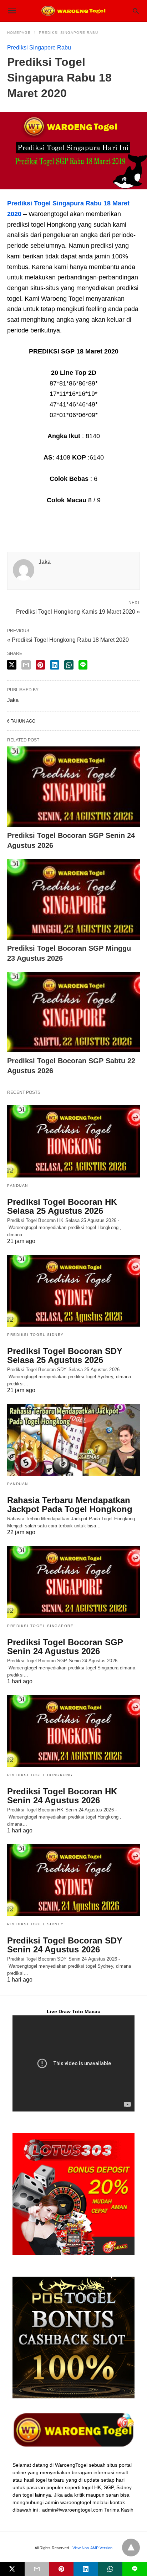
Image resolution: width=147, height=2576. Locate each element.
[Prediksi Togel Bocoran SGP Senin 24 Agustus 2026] (73, 787)
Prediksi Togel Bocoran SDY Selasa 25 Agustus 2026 (65, 1355)
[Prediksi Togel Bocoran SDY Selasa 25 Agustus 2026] (73, 1291)
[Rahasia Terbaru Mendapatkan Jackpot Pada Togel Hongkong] (73, 1440)
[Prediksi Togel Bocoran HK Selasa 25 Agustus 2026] (73, 1141)
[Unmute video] (73, 2063)
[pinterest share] (40, 665)
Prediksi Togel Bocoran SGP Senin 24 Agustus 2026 (65, 1647)
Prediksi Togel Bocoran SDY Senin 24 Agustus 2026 (65, 1945)
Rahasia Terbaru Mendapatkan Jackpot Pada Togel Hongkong (70, 1505)
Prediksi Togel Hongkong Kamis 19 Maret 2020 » (78, 611)
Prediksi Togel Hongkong (40, 1775)
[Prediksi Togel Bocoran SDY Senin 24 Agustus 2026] (73, 1880)
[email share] (26, 665)
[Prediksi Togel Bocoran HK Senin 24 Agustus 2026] (73, 1731)
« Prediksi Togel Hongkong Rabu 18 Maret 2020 (68, 640)
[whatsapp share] (69, 665)
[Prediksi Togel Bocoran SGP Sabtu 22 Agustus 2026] (73, 1012)
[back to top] (131, 2548)
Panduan (18, 1185)
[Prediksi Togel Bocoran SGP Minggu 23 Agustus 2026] (73, 899)
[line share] (83, 665)
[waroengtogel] (73, 11)
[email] (37, 2569)
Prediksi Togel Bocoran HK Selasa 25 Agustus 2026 (62, 1206)
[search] (136, 11)
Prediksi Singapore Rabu (69, 33)
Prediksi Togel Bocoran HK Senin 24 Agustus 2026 (62, 1796)
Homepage (19, 33)
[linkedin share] (55, 665)
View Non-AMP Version (92, 2548)
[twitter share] (12, 665)
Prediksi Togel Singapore (40, 1626)
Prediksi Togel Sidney (36, 1335)
